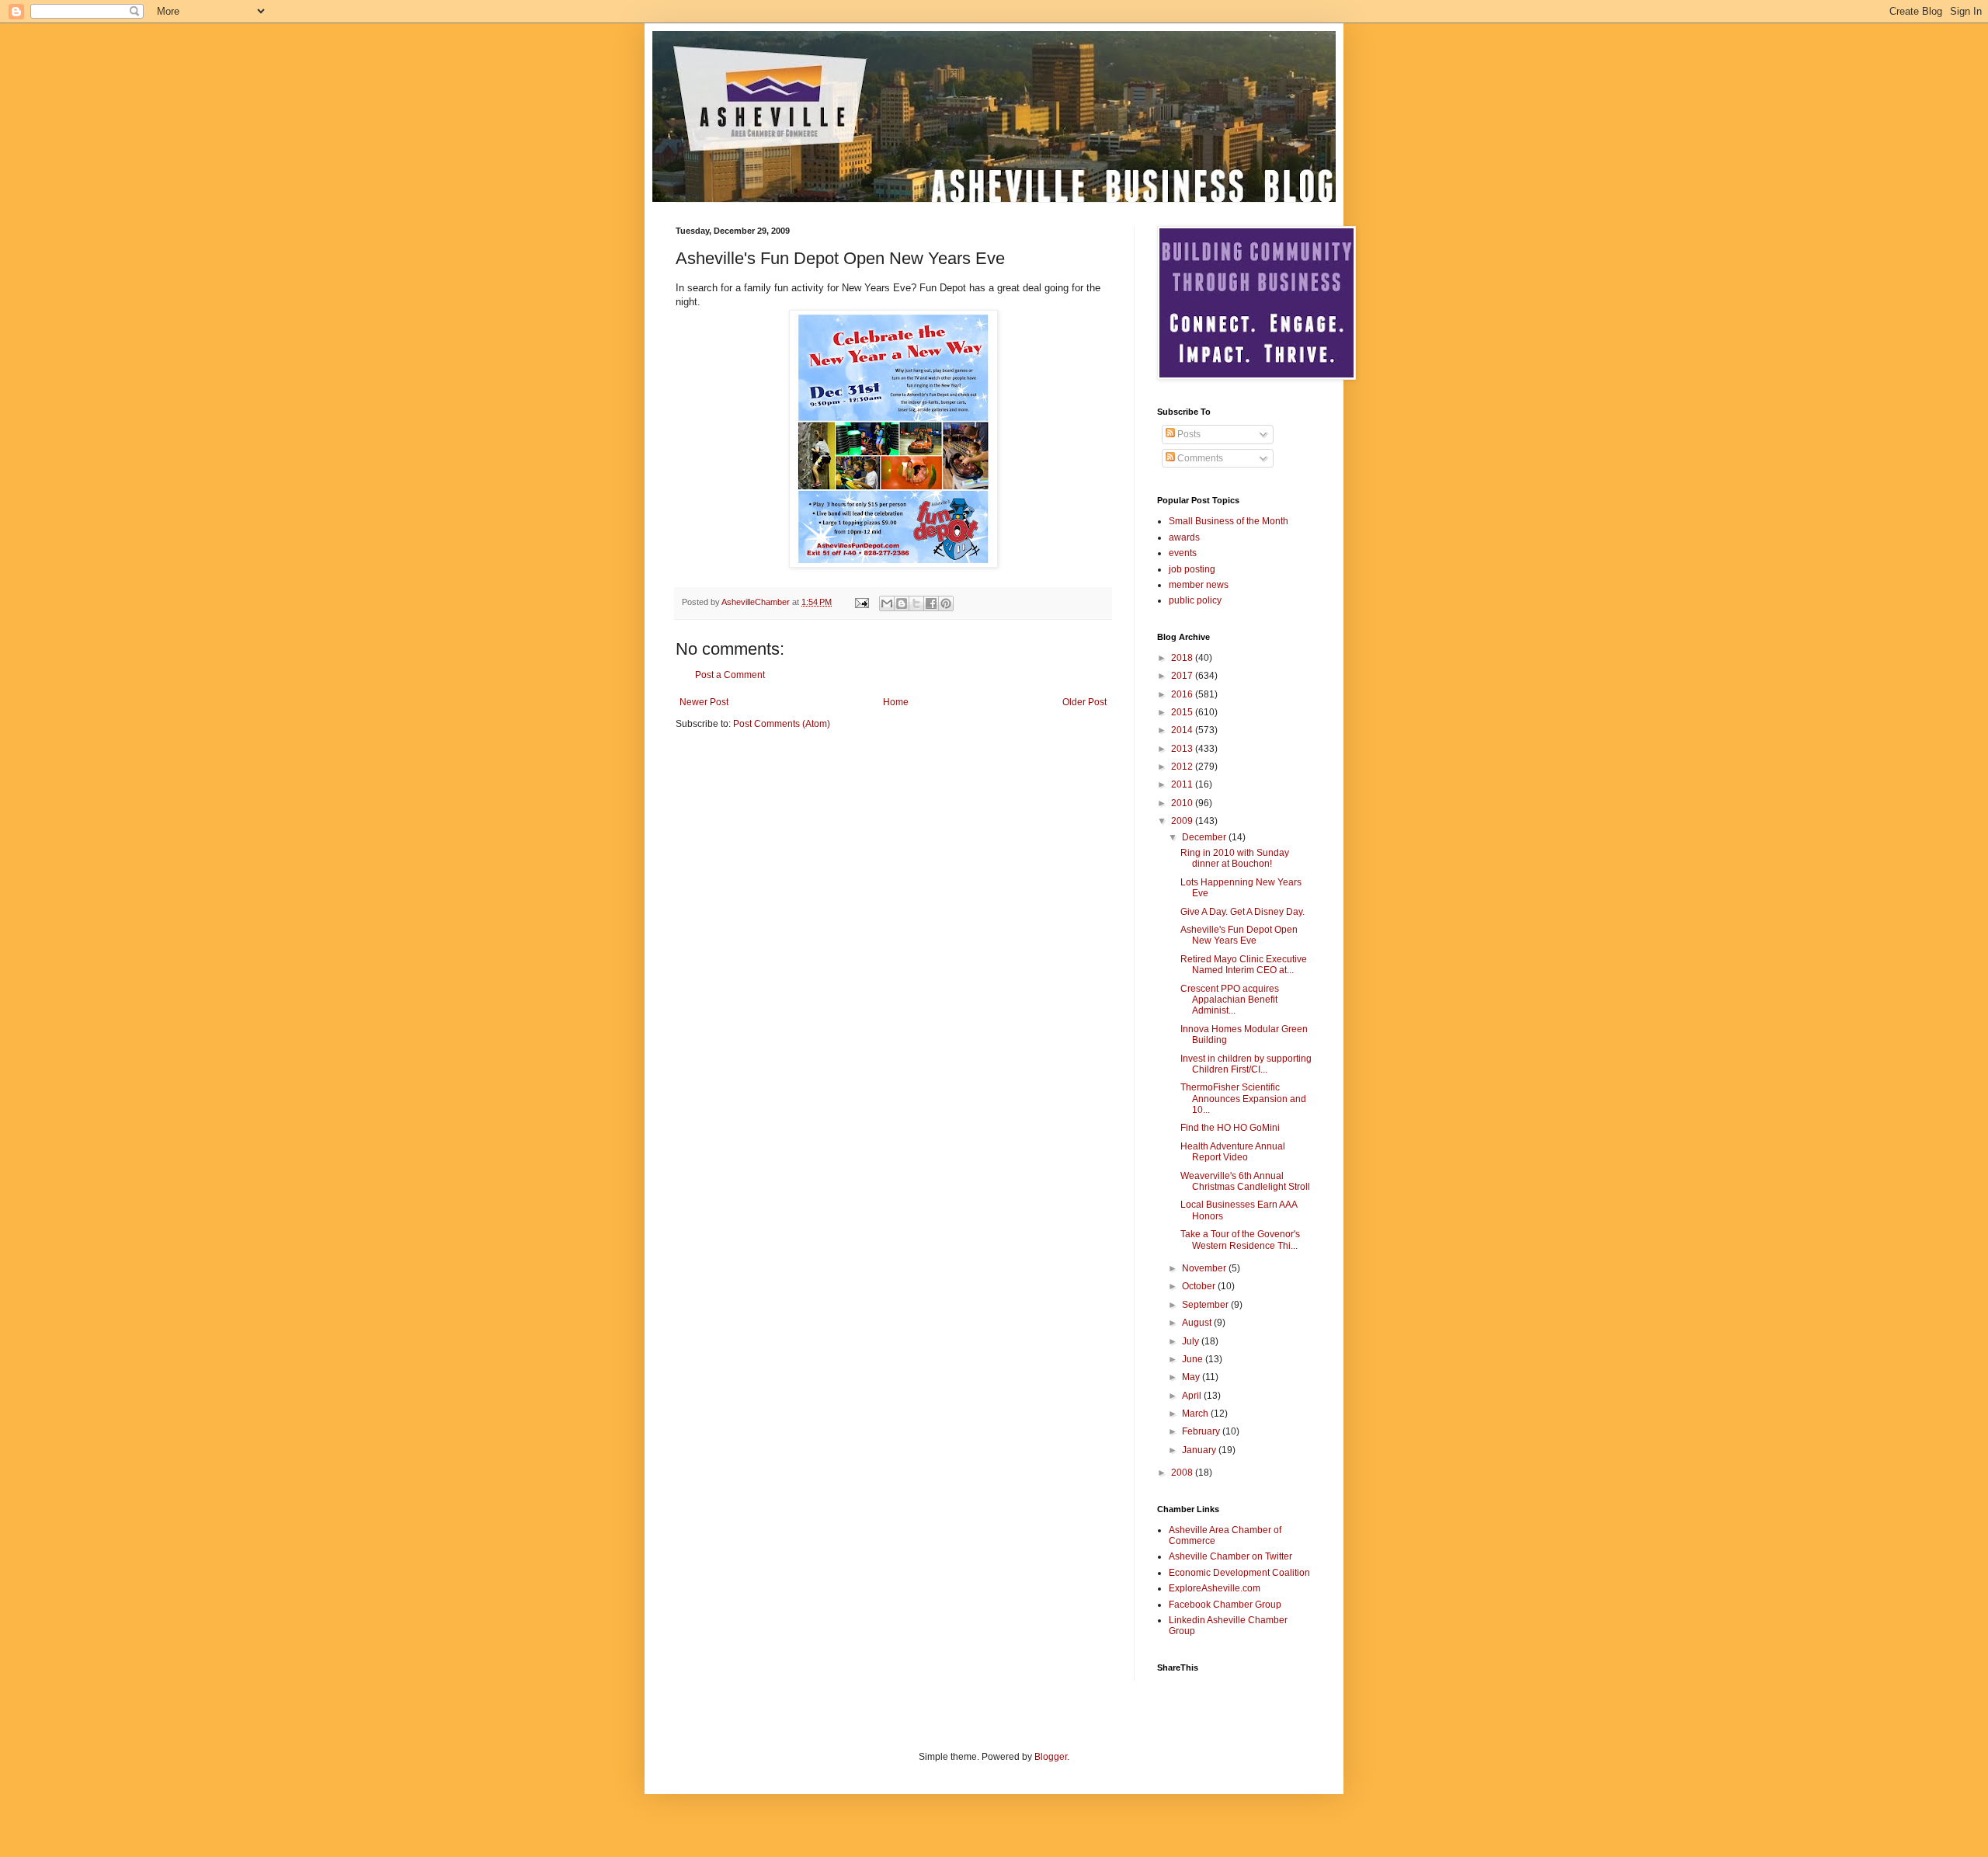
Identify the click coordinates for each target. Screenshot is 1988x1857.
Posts (1188, 434)
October (1200, 1286)
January (1200, 1450)
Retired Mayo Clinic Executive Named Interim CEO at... (1244, 965)
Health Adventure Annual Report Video (1233, 1152)
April (1193, 1396)
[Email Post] (861, 602)
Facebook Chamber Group (1225, 1605)
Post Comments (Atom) (782, 724)
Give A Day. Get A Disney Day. (1242, 912)
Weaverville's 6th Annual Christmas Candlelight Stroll (1245, 1181)
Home (896, 702)
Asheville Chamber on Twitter (1230, 1556)
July (1192, 1341)
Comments (1199, 458)
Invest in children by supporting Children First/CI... (1246, 1064)
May (1192, 1377)
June (1194, 1359)
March (1196, 1414)
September (1206, 1305)
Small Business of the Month (1229, 521)
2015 (1183, 712)
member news (1199, 585)
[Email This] (887, 603)
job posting (1192, 569)
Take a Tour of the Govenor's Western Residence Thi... (1240, 1240)
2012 (1183, 767)
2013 (1183, 749)
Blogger (1051, 1757)
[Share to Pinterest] (946, 603)
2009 (1183, 821)
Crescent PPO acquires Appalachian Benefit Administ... (1230, 1000)
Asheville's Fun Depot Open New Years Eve (1239, 935)
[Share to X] (916, 603)
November (1205, 1268)
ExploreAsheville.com (1215, 1588)
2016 (1183, 694)
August (1198, 1323)
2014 (1183, 730)
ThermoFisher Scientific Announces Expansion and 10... (1243, 1099)
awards (1184, 537)
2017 (1183, 676)
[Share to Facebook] (931, 603)
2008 (1183, 1473)
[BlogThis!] (902, 603)
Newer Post (704, 702)
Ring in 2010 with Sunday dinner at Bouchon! (1235, 858)
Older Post (1084, 702)
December (1205, 837)
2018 (1183, 658)
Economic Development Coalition (1239, 1573)
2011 (1183, 784)
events (1183, 553)
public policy (1195, 600)
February (1202, 1431)
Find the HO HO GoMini (1230, 1128)
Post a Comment (730, 675)
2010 (1183, 803)
